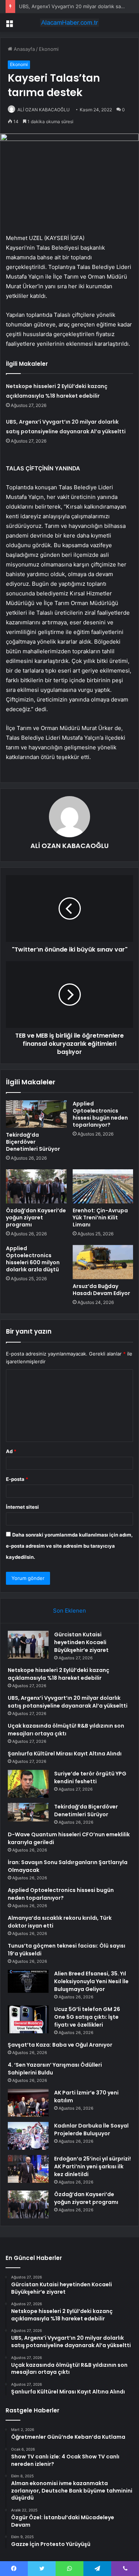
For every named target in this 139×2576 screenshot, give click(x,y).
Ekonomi (49, 49)
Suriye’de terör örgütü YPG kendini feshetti (90, 1777)
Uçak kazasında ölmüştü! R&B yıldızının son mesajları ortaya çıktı (66, 1730)
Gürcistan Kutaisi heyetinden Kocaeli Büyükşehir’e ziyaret (81, 1642)
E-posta (17, 1479)
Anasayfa (24, 49)
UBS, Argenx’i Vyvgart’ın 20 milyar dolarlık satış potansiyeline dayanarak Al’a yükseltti (68, 1702)
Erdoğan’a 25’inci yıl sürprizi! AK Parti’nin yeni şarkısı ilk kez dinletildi (92, 2166)
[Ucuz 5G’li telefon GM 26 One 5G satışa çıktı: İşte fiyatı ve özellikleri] (28, 2019)
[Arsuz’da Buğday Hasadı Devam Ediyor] (103, 1262)
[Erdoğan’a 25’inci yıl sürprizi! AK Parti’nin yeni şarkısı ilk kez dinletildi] (28, 2169)
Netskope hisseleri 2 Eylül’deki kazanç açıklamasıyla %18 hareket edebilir (59, 1674)
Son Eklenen (69, 1611)
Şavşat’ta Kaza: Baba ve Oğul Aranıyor (60, 2045)
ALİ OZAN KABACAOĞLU (44, 110)
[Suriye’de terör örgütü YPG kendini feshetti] (28, 1784)
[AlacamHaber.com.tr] (70, 23)
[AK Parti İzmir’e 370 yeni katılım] (28, 2103)
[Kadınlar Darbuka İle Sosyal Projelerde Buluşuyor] (28, 2136)
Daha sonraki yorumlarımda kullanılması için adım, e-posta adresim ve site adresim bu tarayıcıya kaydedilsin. (69, 1546)
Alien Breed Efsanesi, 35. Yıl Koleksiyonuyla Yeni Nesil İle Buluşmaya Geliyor (91, 1981)
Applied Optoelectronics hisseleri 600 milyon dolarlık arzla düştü (33, 1259)
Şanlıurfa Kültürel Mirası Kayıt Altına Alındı (65, 1754)
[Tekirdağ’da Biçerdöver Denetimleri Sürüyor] (36, 1114)
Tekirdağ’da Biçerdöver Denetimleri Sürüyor (33, 1142)
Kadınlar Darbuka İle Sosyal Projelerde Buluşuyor (91, 2130)
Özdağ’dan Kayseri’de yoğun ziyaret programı (36, 1218)
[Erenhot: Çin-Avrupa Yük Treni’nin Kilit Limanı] (103, 1186)
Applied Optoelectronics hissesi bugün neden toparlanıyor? (100, 1114)
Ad (11, 1451)
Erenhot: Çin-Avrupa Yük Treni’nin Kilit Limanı (100, 1218)
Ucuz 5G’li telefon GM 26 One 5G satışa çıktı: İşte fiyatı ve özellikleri (87, 2017)
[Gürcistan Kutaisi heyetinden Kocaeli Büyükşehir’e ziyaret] (28, 1645)
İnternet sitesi (22, 1507)
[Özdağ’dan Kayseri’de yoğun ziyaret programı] (36, 1186)
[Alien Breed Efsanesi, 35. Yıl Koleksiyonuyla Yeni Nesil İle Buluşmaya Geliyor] (28, 1981)
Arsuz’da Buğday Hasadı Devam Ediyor (101, 1290)
